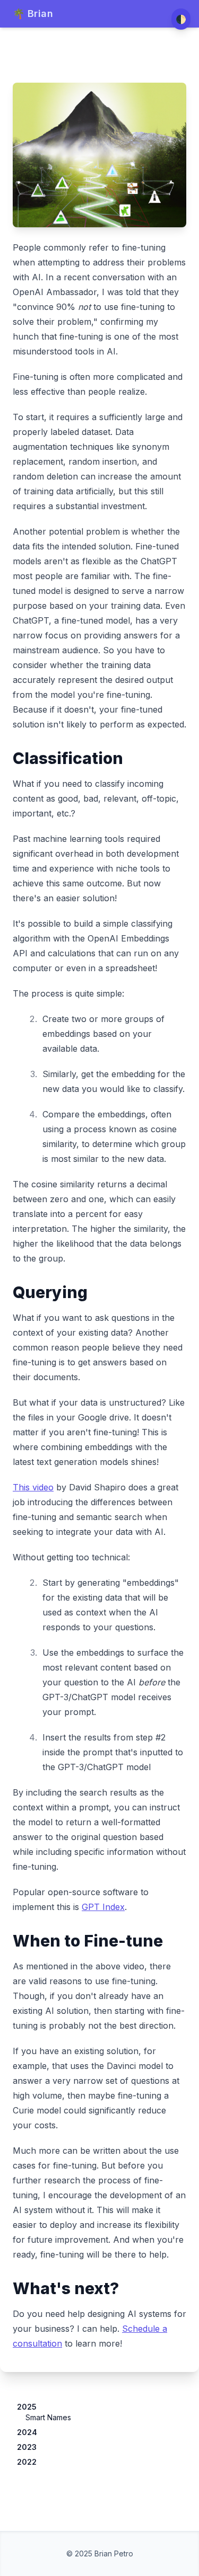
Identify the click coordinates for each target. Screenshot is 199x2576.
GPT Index (103, 1907)
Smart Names (48, 2417)
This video (33, 1487)
